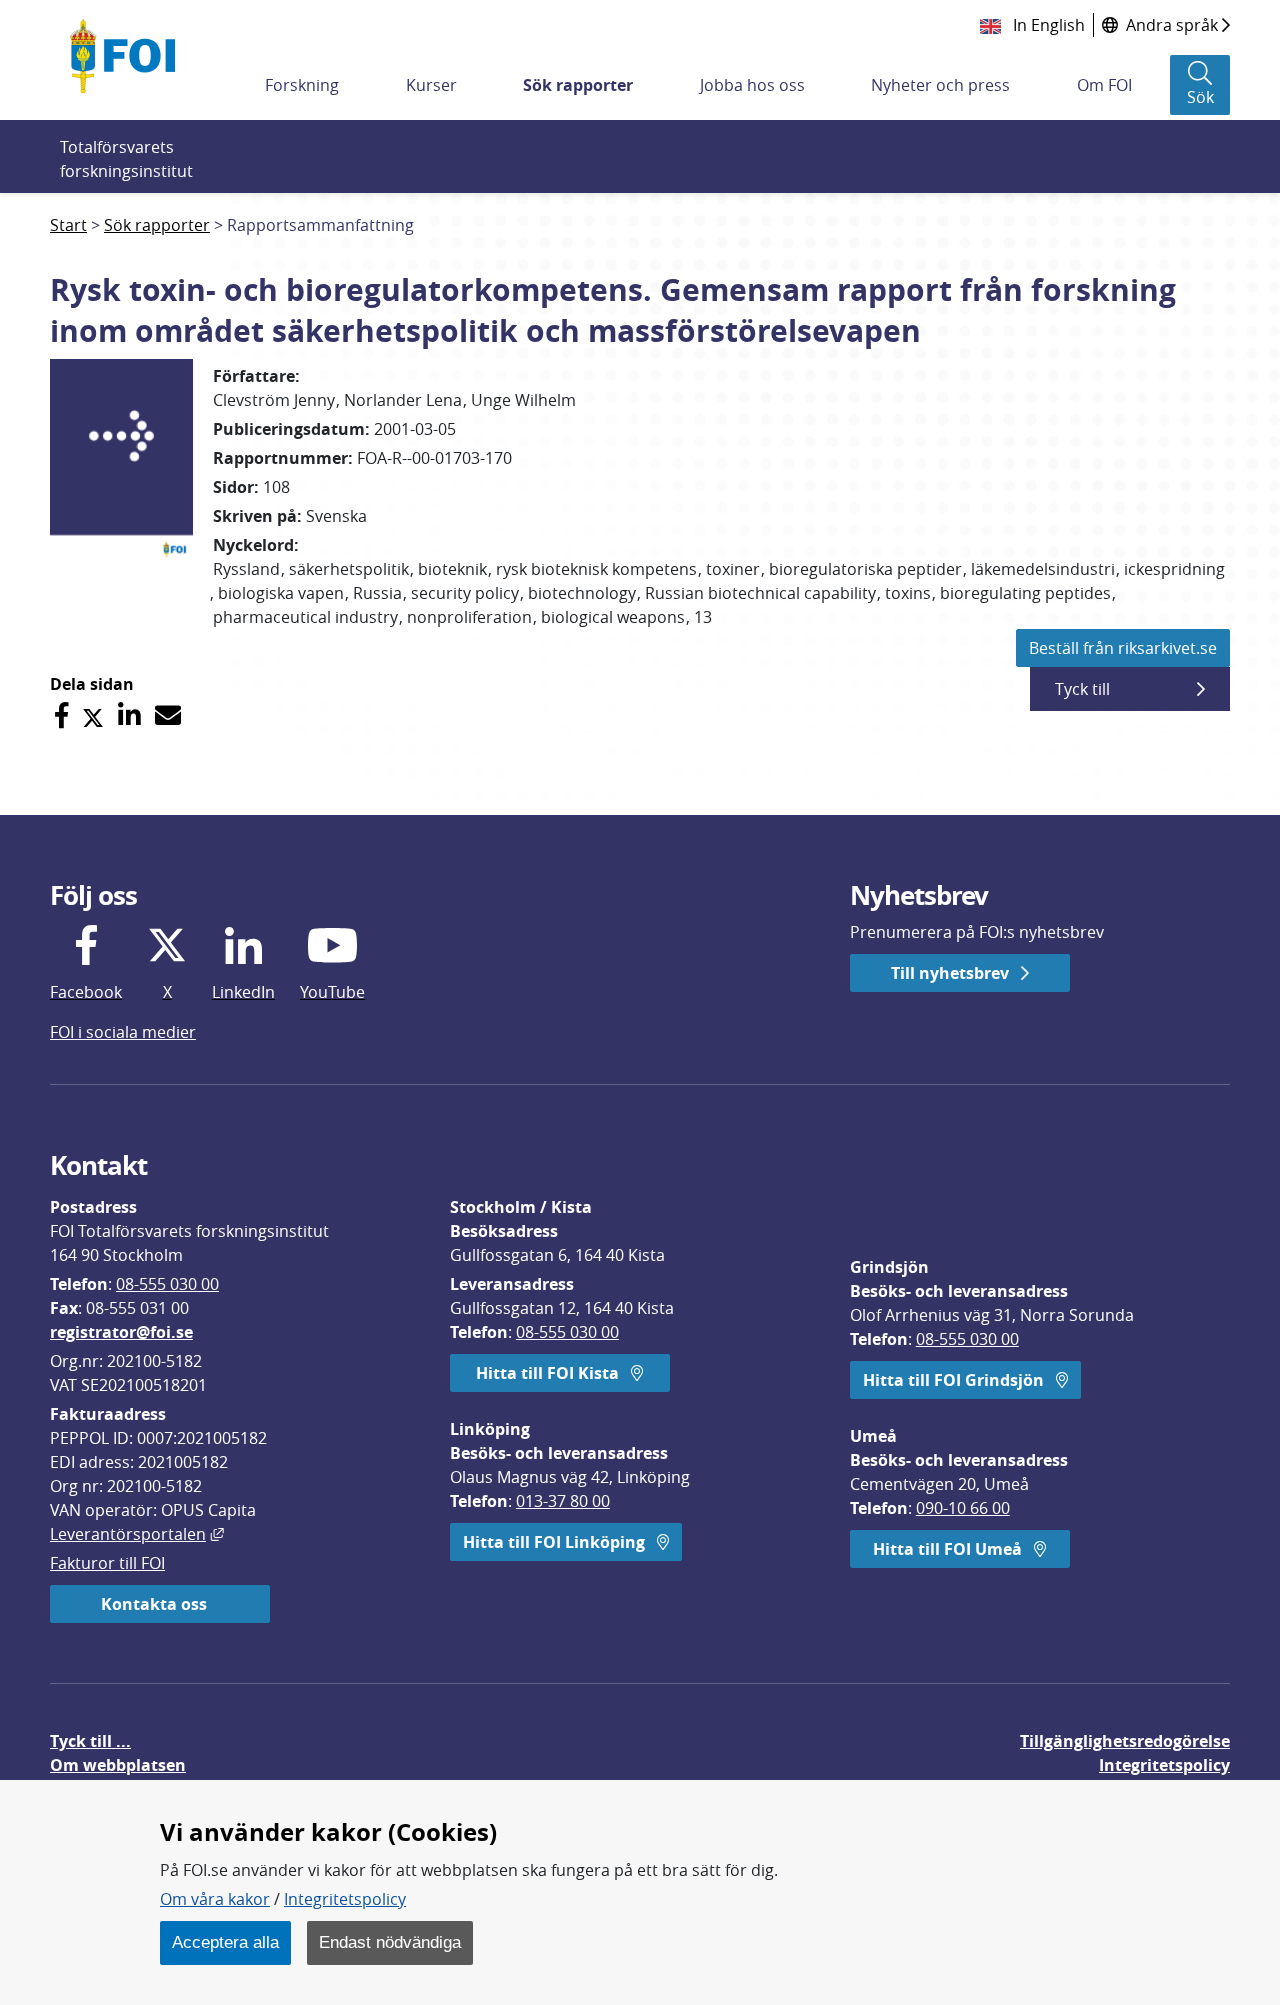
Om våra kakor (215, 1899)
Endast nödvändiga (390, 1942)
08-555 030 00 (167, 1284)
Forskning (302, 85)
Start (68, 225)
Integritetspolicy (345, 1899)
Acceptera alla (225, 1942)
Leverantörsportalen (137, 1534)
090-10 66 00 (963, 1508)
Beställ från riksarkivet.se (1123, 648)
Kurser (431, 85)
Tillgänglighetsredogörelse (1125, 1741)
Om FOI (1104, 85)
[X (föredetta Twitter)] (93, 715)
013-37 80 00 (563, 1501)
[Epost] (168, 715)
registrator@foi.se (121, 1332)
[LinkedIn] (129, 715)
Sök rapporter (578, 85)
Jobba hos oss (752, 85)
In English (1047, 25)
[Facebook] (61, 715)
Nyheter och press (940, 85)
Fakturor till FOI (107, 1563)
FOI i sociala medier (123, 1032)
